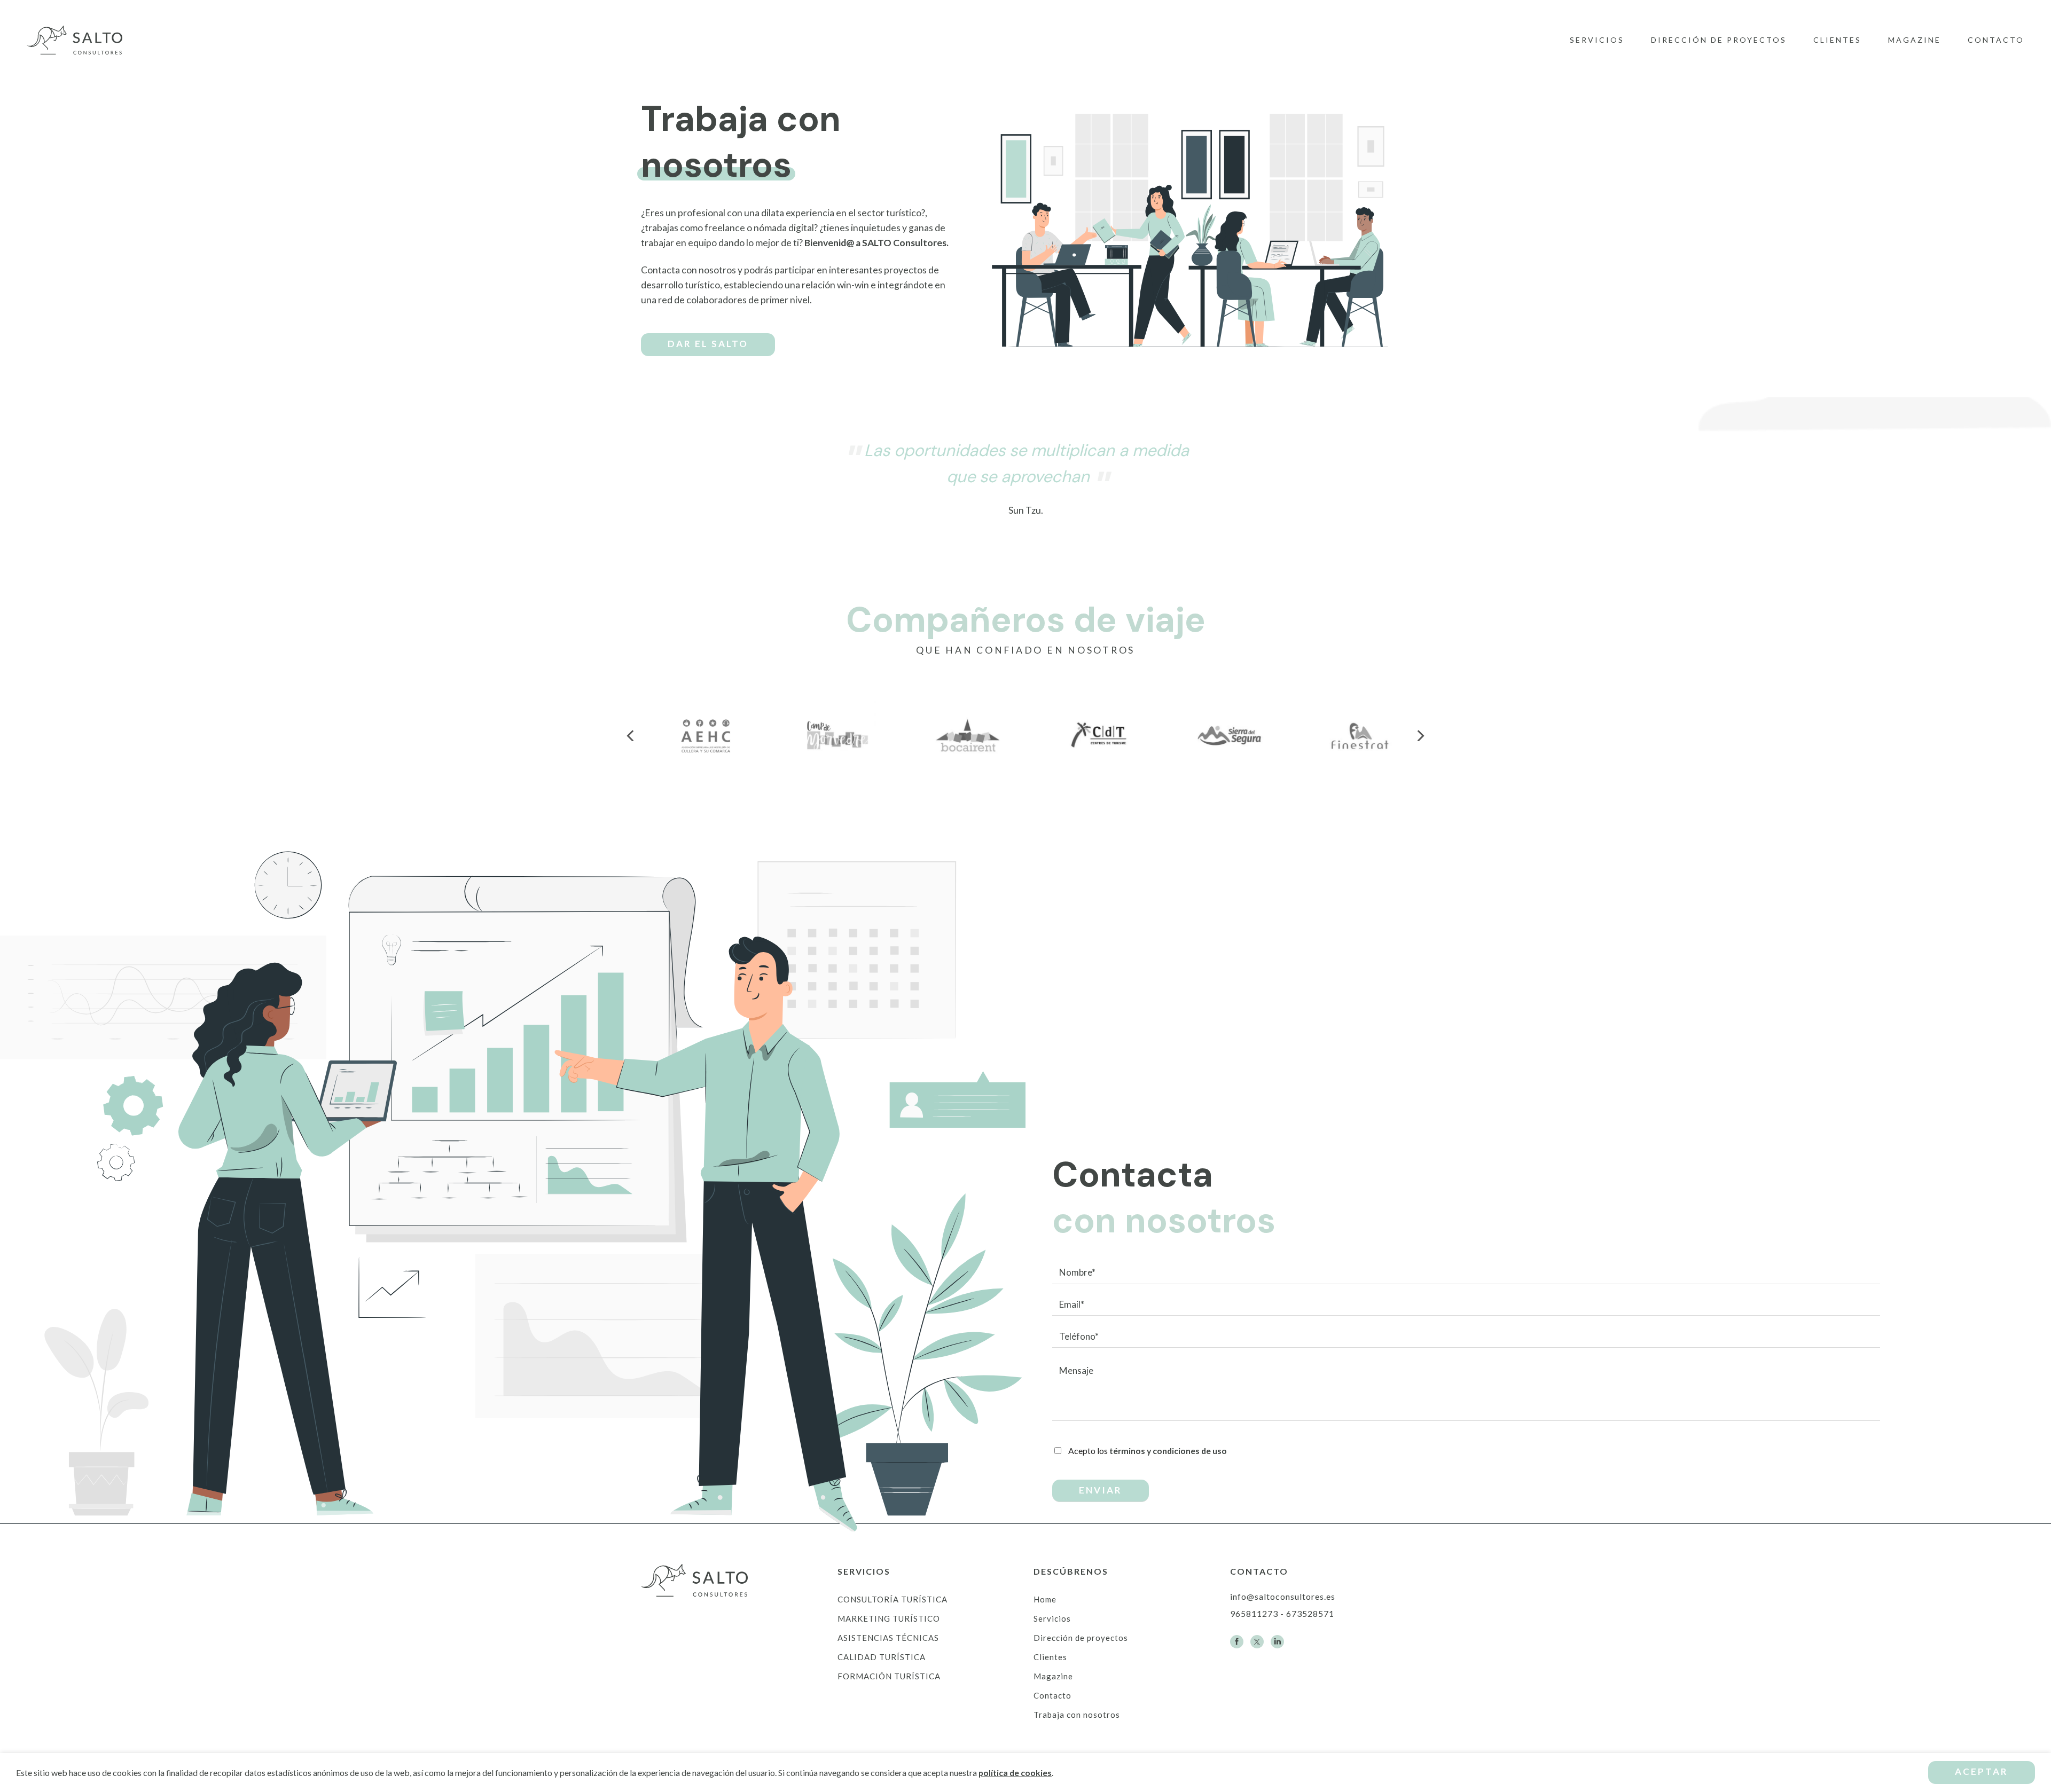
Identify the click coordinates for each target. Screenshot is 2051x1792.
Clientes (1837, 40)
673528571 (1310, 1613)
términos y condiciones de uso (1168, 1451)
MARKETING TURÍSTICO (889, 1618)
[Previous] (631, 736)
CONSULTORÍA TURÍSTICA (893, 1599)
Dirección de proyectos (1719, 40)
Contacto (1996, 40)
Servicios (1597, 40)
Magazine (1915, 40)
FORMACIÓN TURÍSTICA (889, 1676)
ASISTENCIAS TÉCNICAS (888, 1638)
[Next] (1420, 736)
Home (1045, 1599)
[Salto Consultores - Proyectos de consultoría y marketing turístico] (80, 40)
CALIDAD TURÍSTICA (882, 1657)
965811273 (1254, 1613)
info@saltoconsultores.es (1283, 1596)
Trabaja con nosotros (1077, 1715)
